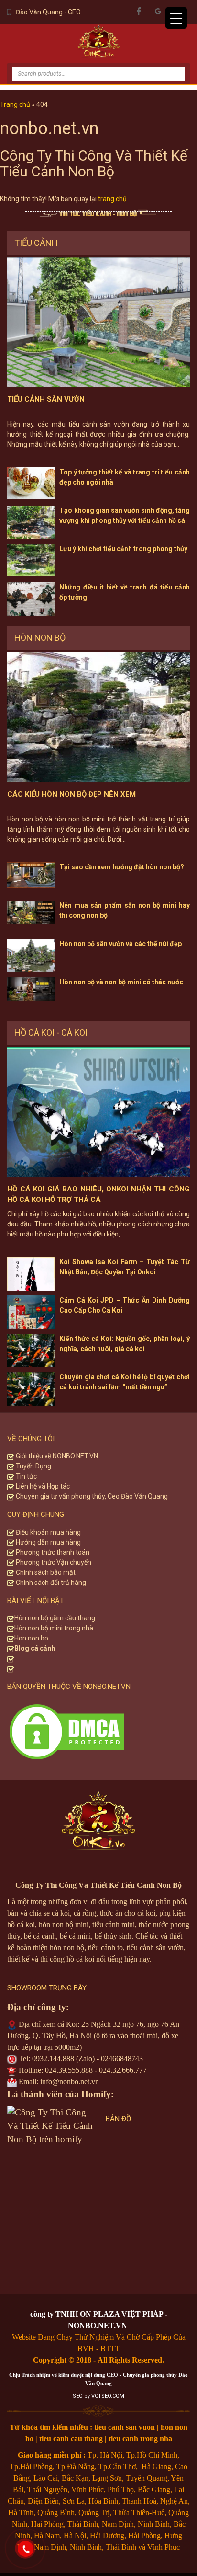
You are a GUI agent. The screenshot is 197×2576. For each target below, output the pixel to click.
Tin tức (26, 1476)
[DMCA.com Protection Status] (67, 1730)
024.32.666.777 (123, 2070)
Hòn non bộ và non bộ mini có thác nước (121, 982)
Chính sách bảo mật (45, 1572)
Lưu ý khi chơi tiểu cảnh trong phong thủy (123, 549)
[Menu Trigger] (176, 18)
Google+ (158, 11)
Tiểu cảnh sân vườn (46, 399)
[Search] (171, 66)
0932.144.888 (53, 2059)
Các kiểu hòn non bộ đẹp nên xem (71, 794)
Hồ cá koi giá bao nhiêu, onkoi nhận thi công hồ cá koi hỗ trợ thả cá (98, 1195)
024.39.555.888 (69, 2070)
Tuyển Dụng (33, 1466)
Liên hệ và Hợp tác (42, 1486)
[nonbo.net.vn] (98, 44)
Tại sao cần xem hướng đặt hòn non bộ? (122, 867)
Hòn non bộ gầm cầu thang (55, 1618)
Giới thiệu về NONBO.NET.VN (56, 1456)
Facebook (139, 11)
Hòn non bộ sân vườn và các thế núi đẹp (120, 944)
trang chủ (112, 199)
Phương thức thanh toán (52, 1552)
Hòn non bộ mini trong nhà (55, 1628)
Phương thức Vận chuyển (53, 1562)
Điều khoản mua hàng (48, 1532)
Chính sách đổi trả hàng (50, 1583)
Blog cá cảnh (35, 1648)
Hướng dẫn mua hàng (48, 1542)
